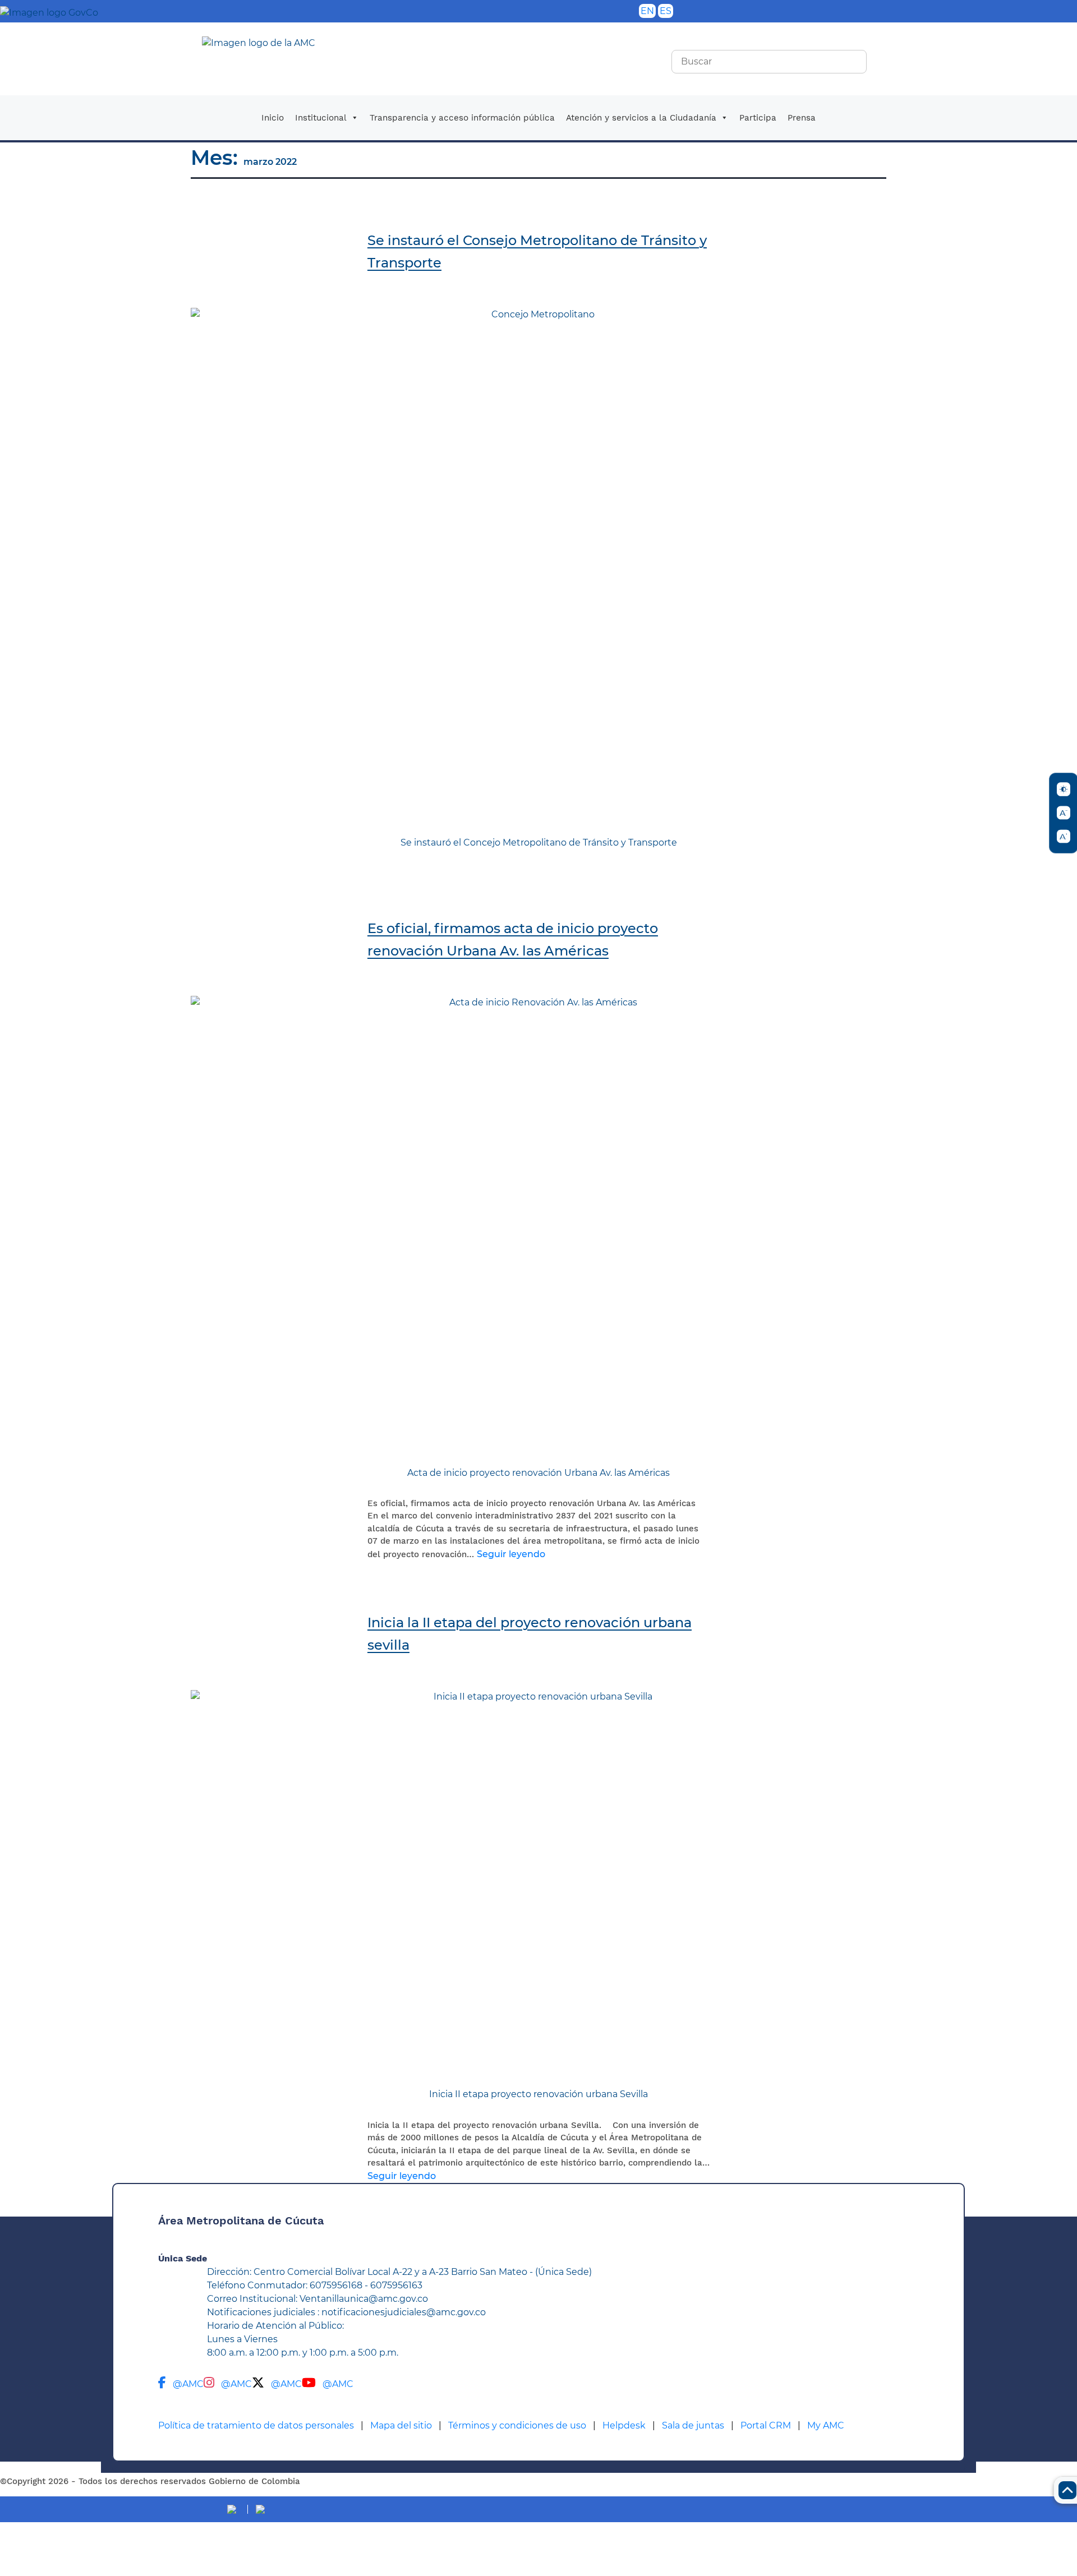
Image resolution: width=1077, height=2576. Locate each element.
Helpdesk (624, 2425)
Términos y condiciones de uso (517, 2425)
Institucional (321, 118)
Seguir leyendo (511, 1554)
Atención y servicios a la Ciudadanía (641, 118)
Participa (758, 118)
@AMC (188, 2384)
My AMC (826, 2425)
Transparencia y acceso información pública (462, 118)
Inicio (273, 118)
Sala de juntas (693, 2425)
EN (647, 11)
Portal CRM (766, 2425)
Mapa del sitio (401, 2425)
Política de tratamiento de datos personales (256, 2425)
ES (666, 11)
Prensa (802, 118)
